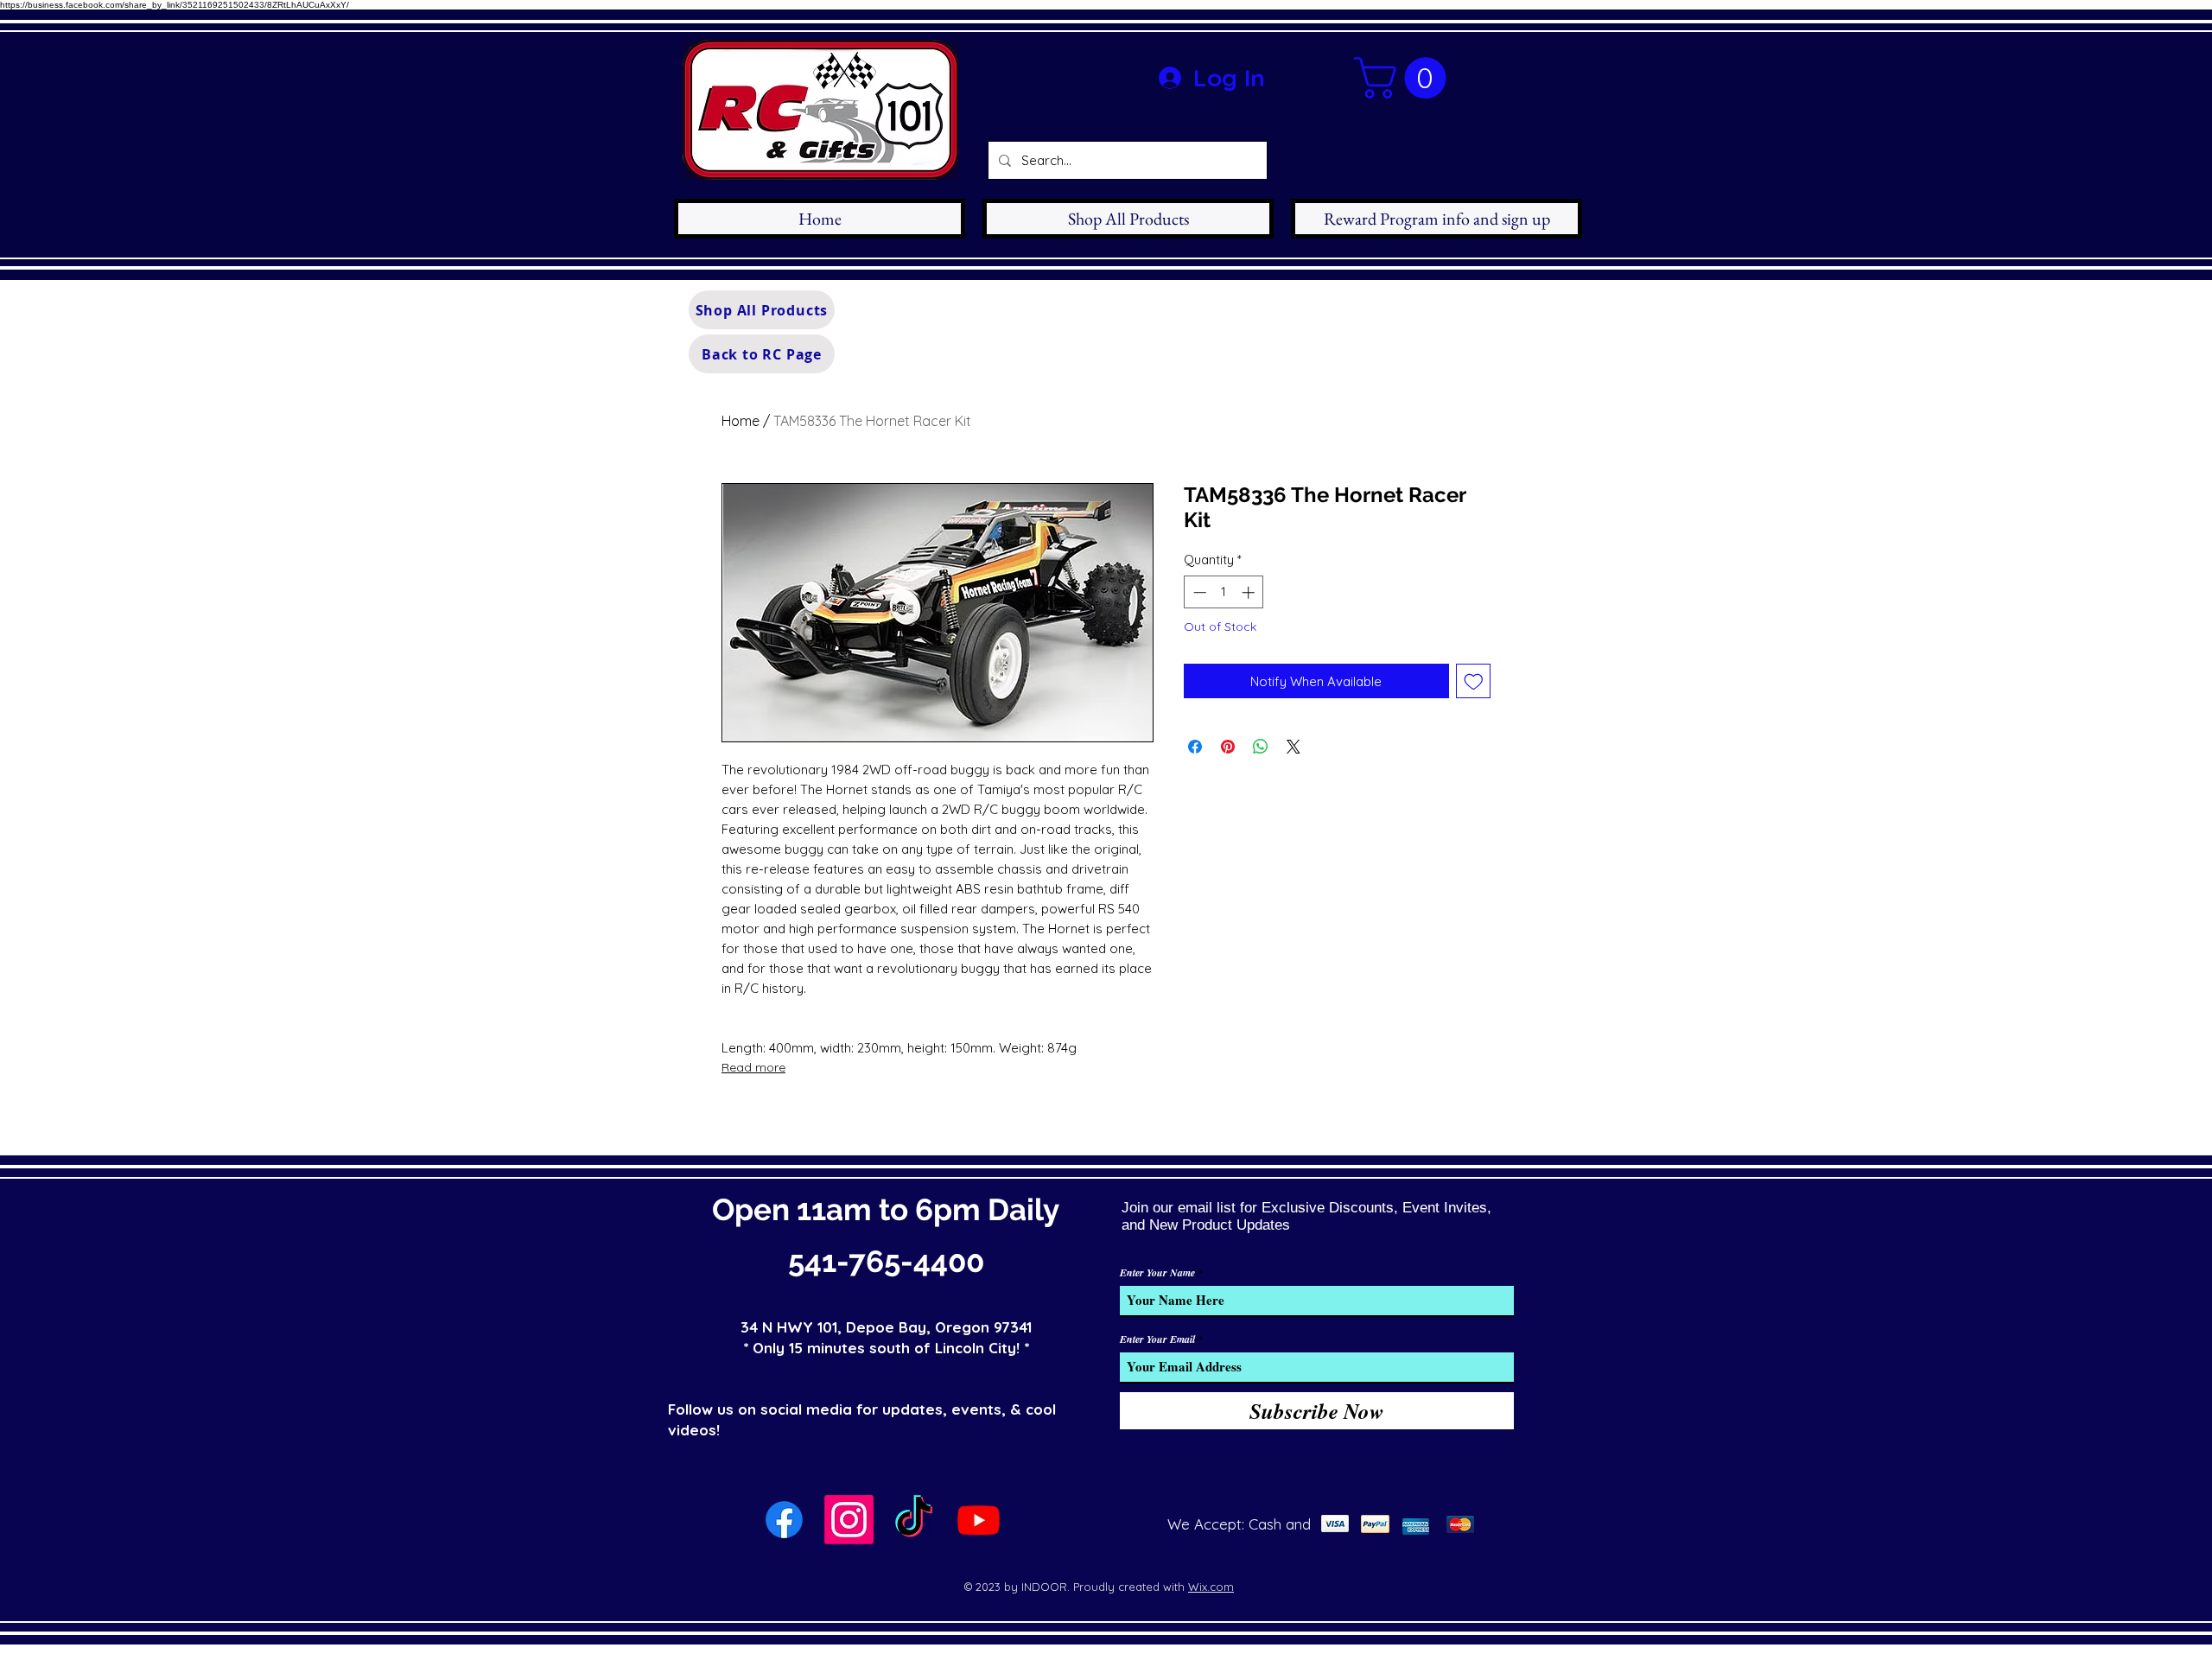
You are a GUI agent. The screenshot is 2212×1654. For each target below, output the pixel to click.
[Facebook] (784, 1520)
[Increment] (1250, 592)
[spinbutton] (1224, 592)
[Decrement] (1198, 592)
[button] (1405, 78)
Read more (753, 1067)
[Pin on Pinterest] (1228, 747)
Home (741, 421)
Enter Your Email (1157, 1339)
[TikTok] (914, 1520)
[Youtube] (979, 1520)
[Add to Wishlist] (1474, 681)
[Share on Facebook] (1195, 747)
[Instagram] (849, 1520)
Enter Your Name (1157, 1273)
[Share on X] (1294, 747)
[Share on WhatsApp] (1261, 747)
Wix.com (1211, 1587)
